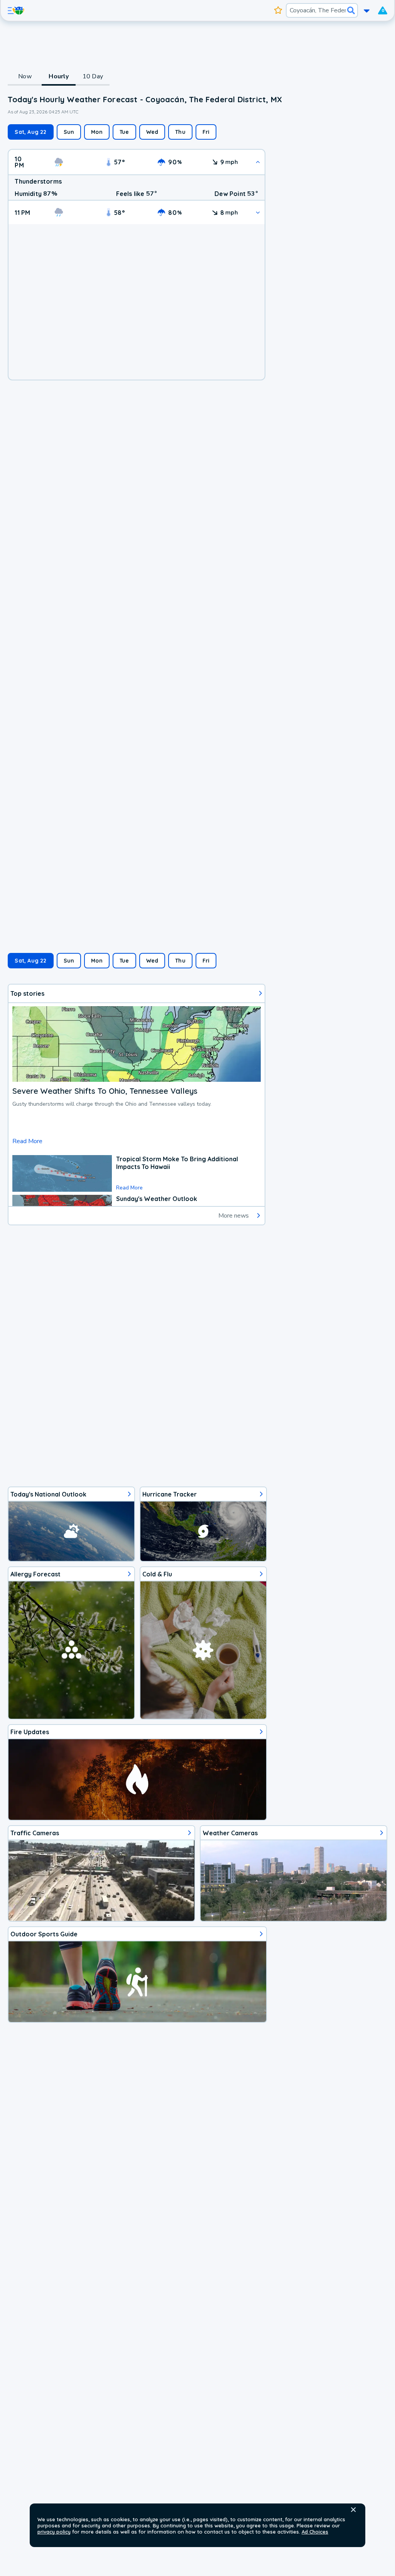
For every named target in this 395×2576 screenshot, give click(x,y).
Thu (180, 132)
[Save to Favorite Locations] (278, 10)
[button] (353, 2510)
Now (25, 76)
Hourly (59, 76)
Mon (97, 132)
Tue (124, 132)
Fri (206, 132)
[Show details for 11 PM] (258, 212)
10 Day (93, 76)
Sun (69, 132)
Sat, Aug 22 (30, 132)
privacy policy (54, 2532)
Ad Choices (315, 2532)
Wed (152, 132)
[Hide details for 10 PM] (258, 162)
